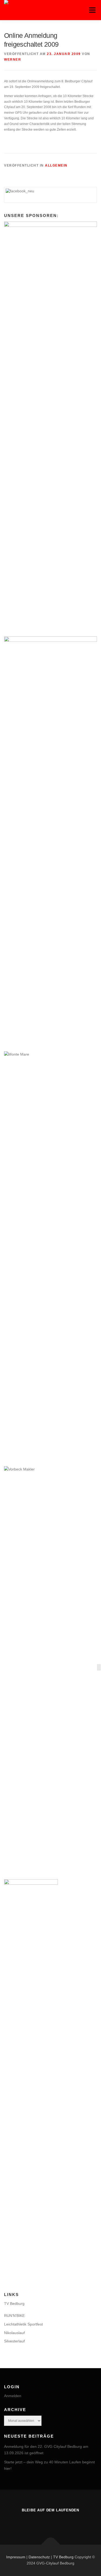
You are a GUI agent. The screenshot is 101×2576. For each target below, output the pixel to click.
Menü (92, 10)
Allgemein (56, 165)
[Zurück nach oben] (50, 2544)
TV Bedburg (14, 2304)
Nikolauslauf (14, 2333)
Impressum (16, 2557)
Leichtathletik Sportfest (23, 2324)
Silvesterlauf (14, 2341)
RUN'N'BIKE (14, 2316)
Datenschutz (39, 2557)
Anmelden (13, 2396)
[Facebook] (51, 2522)
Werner (13, 60)
